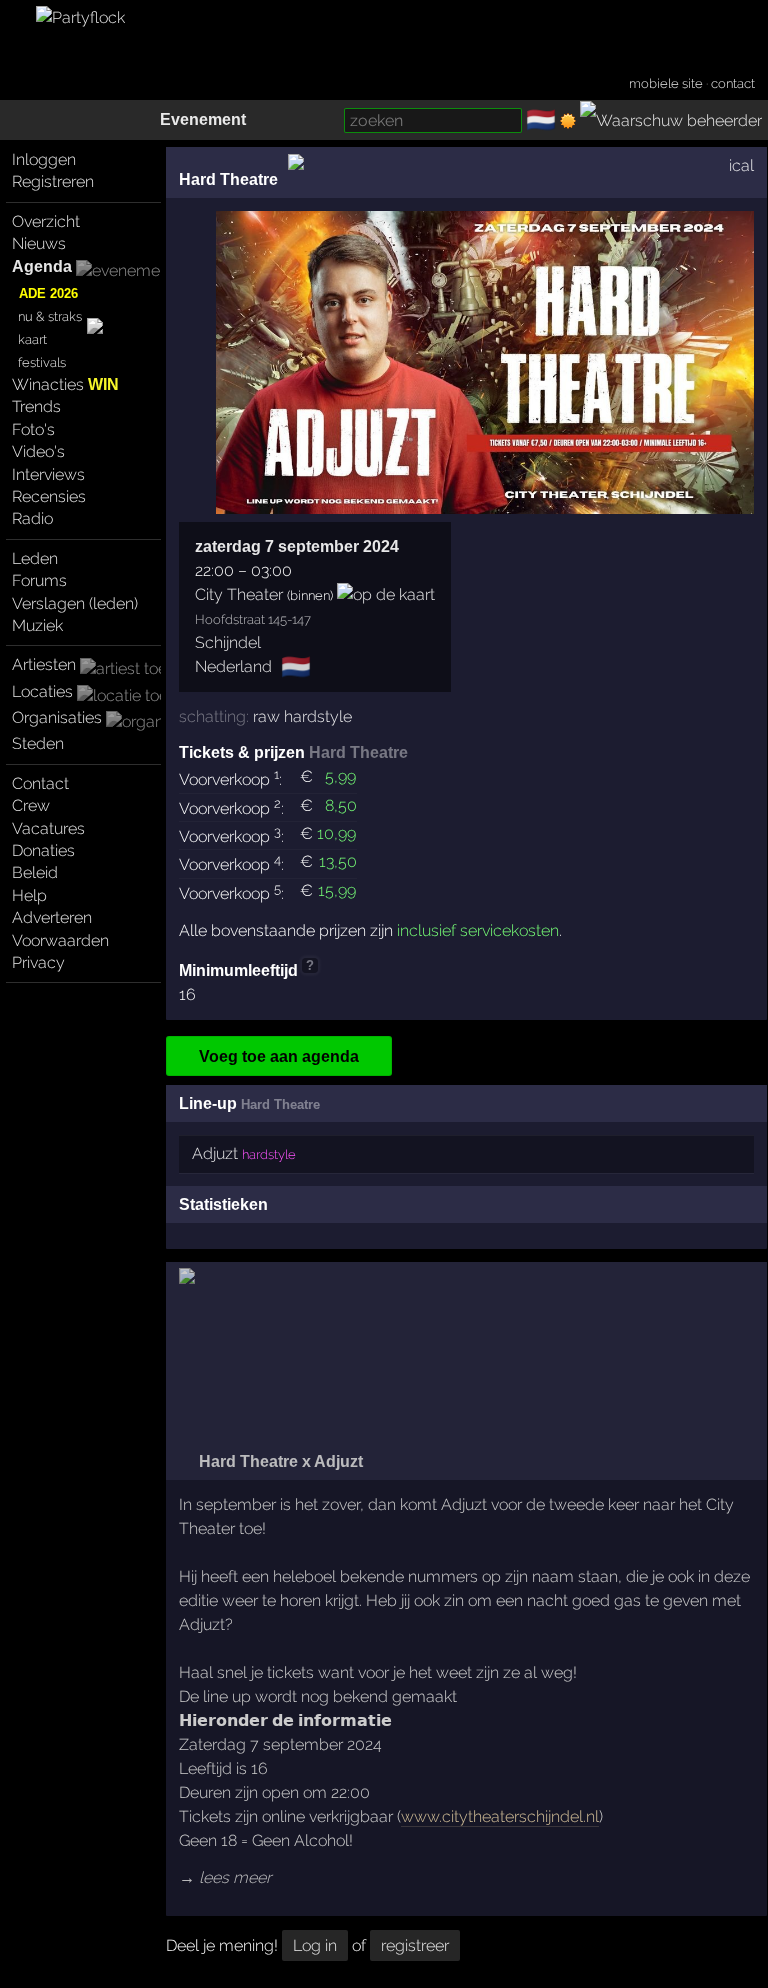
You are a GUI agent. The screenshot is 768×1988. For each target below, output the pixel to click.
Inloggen (44, 159)
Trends (36, 406)
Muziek (37, 625)
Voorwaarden (60, 940)
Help (29, 895)
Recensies (49, 496)
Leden (35, 558)
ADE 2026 (48, 293)
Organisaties (57, 717)
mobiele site (666, 83)
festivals (42, 362)
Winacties (65, 384)
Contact (40, 783)
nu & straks (50, 316)
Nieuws (39, 243)
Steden (38, 743)
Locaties (42, 691)
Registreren (53, 181)
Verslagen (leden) (75, 603)
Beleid (35, 872)
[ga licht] (568, 121)
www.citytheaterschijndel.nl (500, 1816)
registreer (415, 1945)
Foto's (33, 429)
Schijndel (228, 642)
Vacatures (48, 828)
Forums (39, 580)
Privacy (38, 962)
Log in (315, 1945)
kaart (32, 339)
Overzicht (46, 221)
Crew (31, 805)
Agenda (42, 266)
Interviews (48, 474)
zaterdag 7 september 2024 (297, 546)
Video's (38, 451)
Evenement (203, 119)
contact (733, 83)
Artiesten (44, 664)
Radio (32, 518)
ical (741, 165)
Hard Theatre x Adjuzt (279, 1461)
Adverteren (52, 917)
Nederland (233, 666)
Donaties (43, 850)
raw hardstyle (302, 716)
